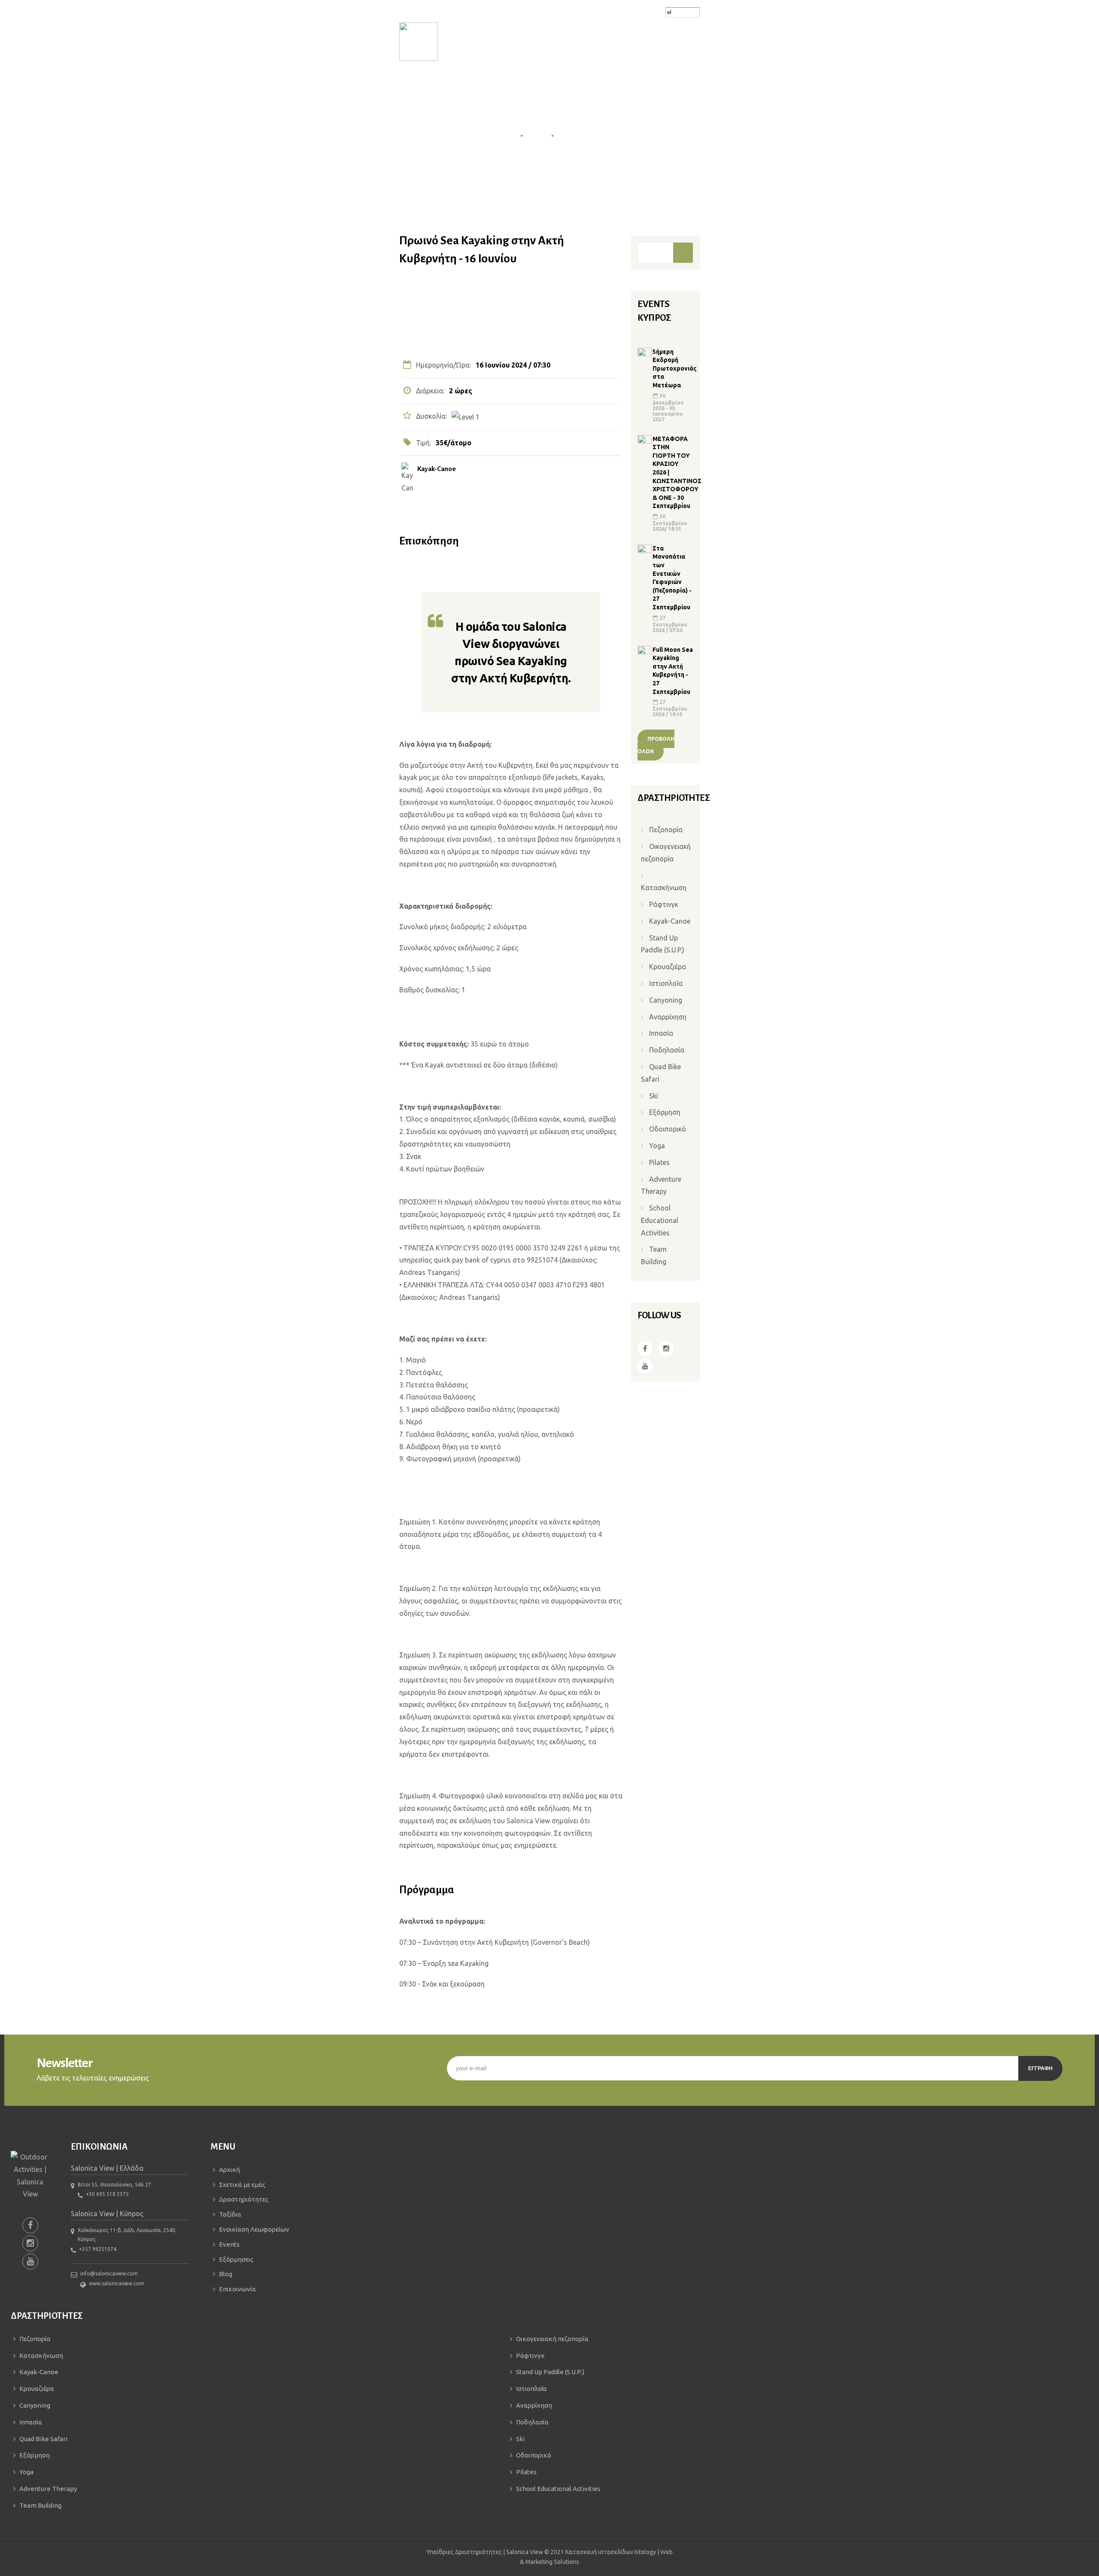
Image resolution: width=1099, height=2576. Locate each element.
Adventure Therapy (661, 1185)
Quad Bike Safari (661, 1073)
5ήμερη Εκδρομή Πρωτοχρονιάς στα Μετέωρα (673, 368)
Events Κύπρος (581, 135)
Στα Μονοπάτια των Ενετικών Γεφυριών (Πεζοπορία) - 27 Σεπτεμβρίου (672, 578)
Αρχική (506, 135)
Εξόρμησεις (236, 2259)
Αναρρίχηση (668, 1017)
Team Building (654, 1255)
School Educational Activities (660, 1220)
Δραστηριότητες (244, 2199)
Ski (654, 1096)
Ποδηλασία (667, 1050)
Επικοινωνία (237, 2289)
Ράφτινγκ (664, 904)
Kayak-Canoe (437, 469)
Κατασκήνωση (664, 888)
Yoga (657, 1146)
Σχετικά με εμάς (242, 2185)
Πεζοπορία (666, 830)
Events (537, 135)
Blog (226, 2274)
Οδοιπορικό (668, 1129)
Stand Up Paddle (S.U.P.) (663, 944)
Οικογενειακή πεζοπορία (666, 853)
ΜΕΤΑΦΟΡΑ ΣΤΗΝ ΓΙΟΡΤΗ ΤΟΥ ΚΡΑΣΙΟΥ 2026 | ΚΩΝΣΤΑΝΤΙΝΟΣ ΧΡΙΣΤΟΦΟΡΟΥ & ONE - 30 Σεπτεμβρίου (673, 473)
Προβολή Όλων (656, 745)
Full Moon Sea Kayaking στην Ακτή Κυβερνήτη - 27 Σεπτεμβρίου (673, 671)
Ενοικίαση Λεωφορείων (254, 2229)
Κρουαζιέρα (668, 967)
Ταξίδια (230, 2214)
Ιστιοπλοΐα (666, 983)
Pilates (659, 1162)
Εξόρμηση (665, 1112)
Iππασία (661, 1033)
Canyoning (666, 1000)
